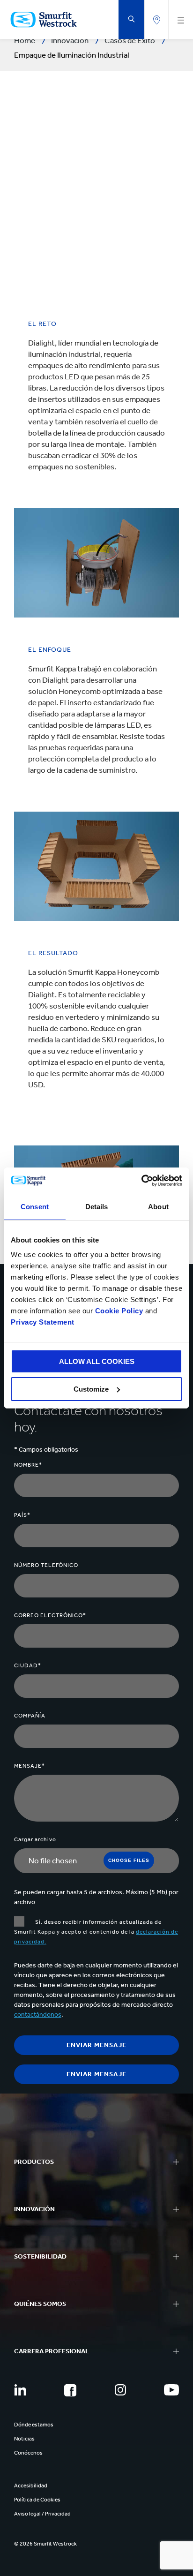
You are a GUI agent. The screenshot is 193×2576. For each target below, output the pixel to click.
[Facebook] (70, 2390)
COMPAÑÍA (30, 1716)
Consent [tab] (35, 1207)
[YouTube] (171, 2390)
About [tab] (158, 1207)
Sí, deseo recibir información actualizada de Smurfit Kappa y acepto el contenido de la (96, 1932)
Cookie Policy (119, 1311)
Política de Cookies (37, 2500)
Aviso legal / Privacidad (42, 2514)
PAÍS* (22, 1515)
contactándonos (38, 2015)
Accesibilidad (31, 2486)
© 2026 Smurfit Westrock (45, 2544)
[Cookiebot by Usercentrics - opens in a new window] (141, 1181)
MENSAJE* (30, 1766)
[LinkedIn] (20, 2390)
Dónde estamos (34, 2425)
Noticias (24, 2439)
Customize (91, 1389)
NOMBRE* (28, 1465)
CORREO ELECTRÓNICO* (50, 1615)
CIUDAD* (28, 1665)
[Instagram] (120, 2390)
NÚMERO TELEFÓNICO (46, 1565)
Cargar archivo (35, 1839)
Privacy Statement (43, 1322)
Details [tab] (97, 1207)
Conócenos (28, 2453)
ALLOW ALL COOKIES (97, 1361)
